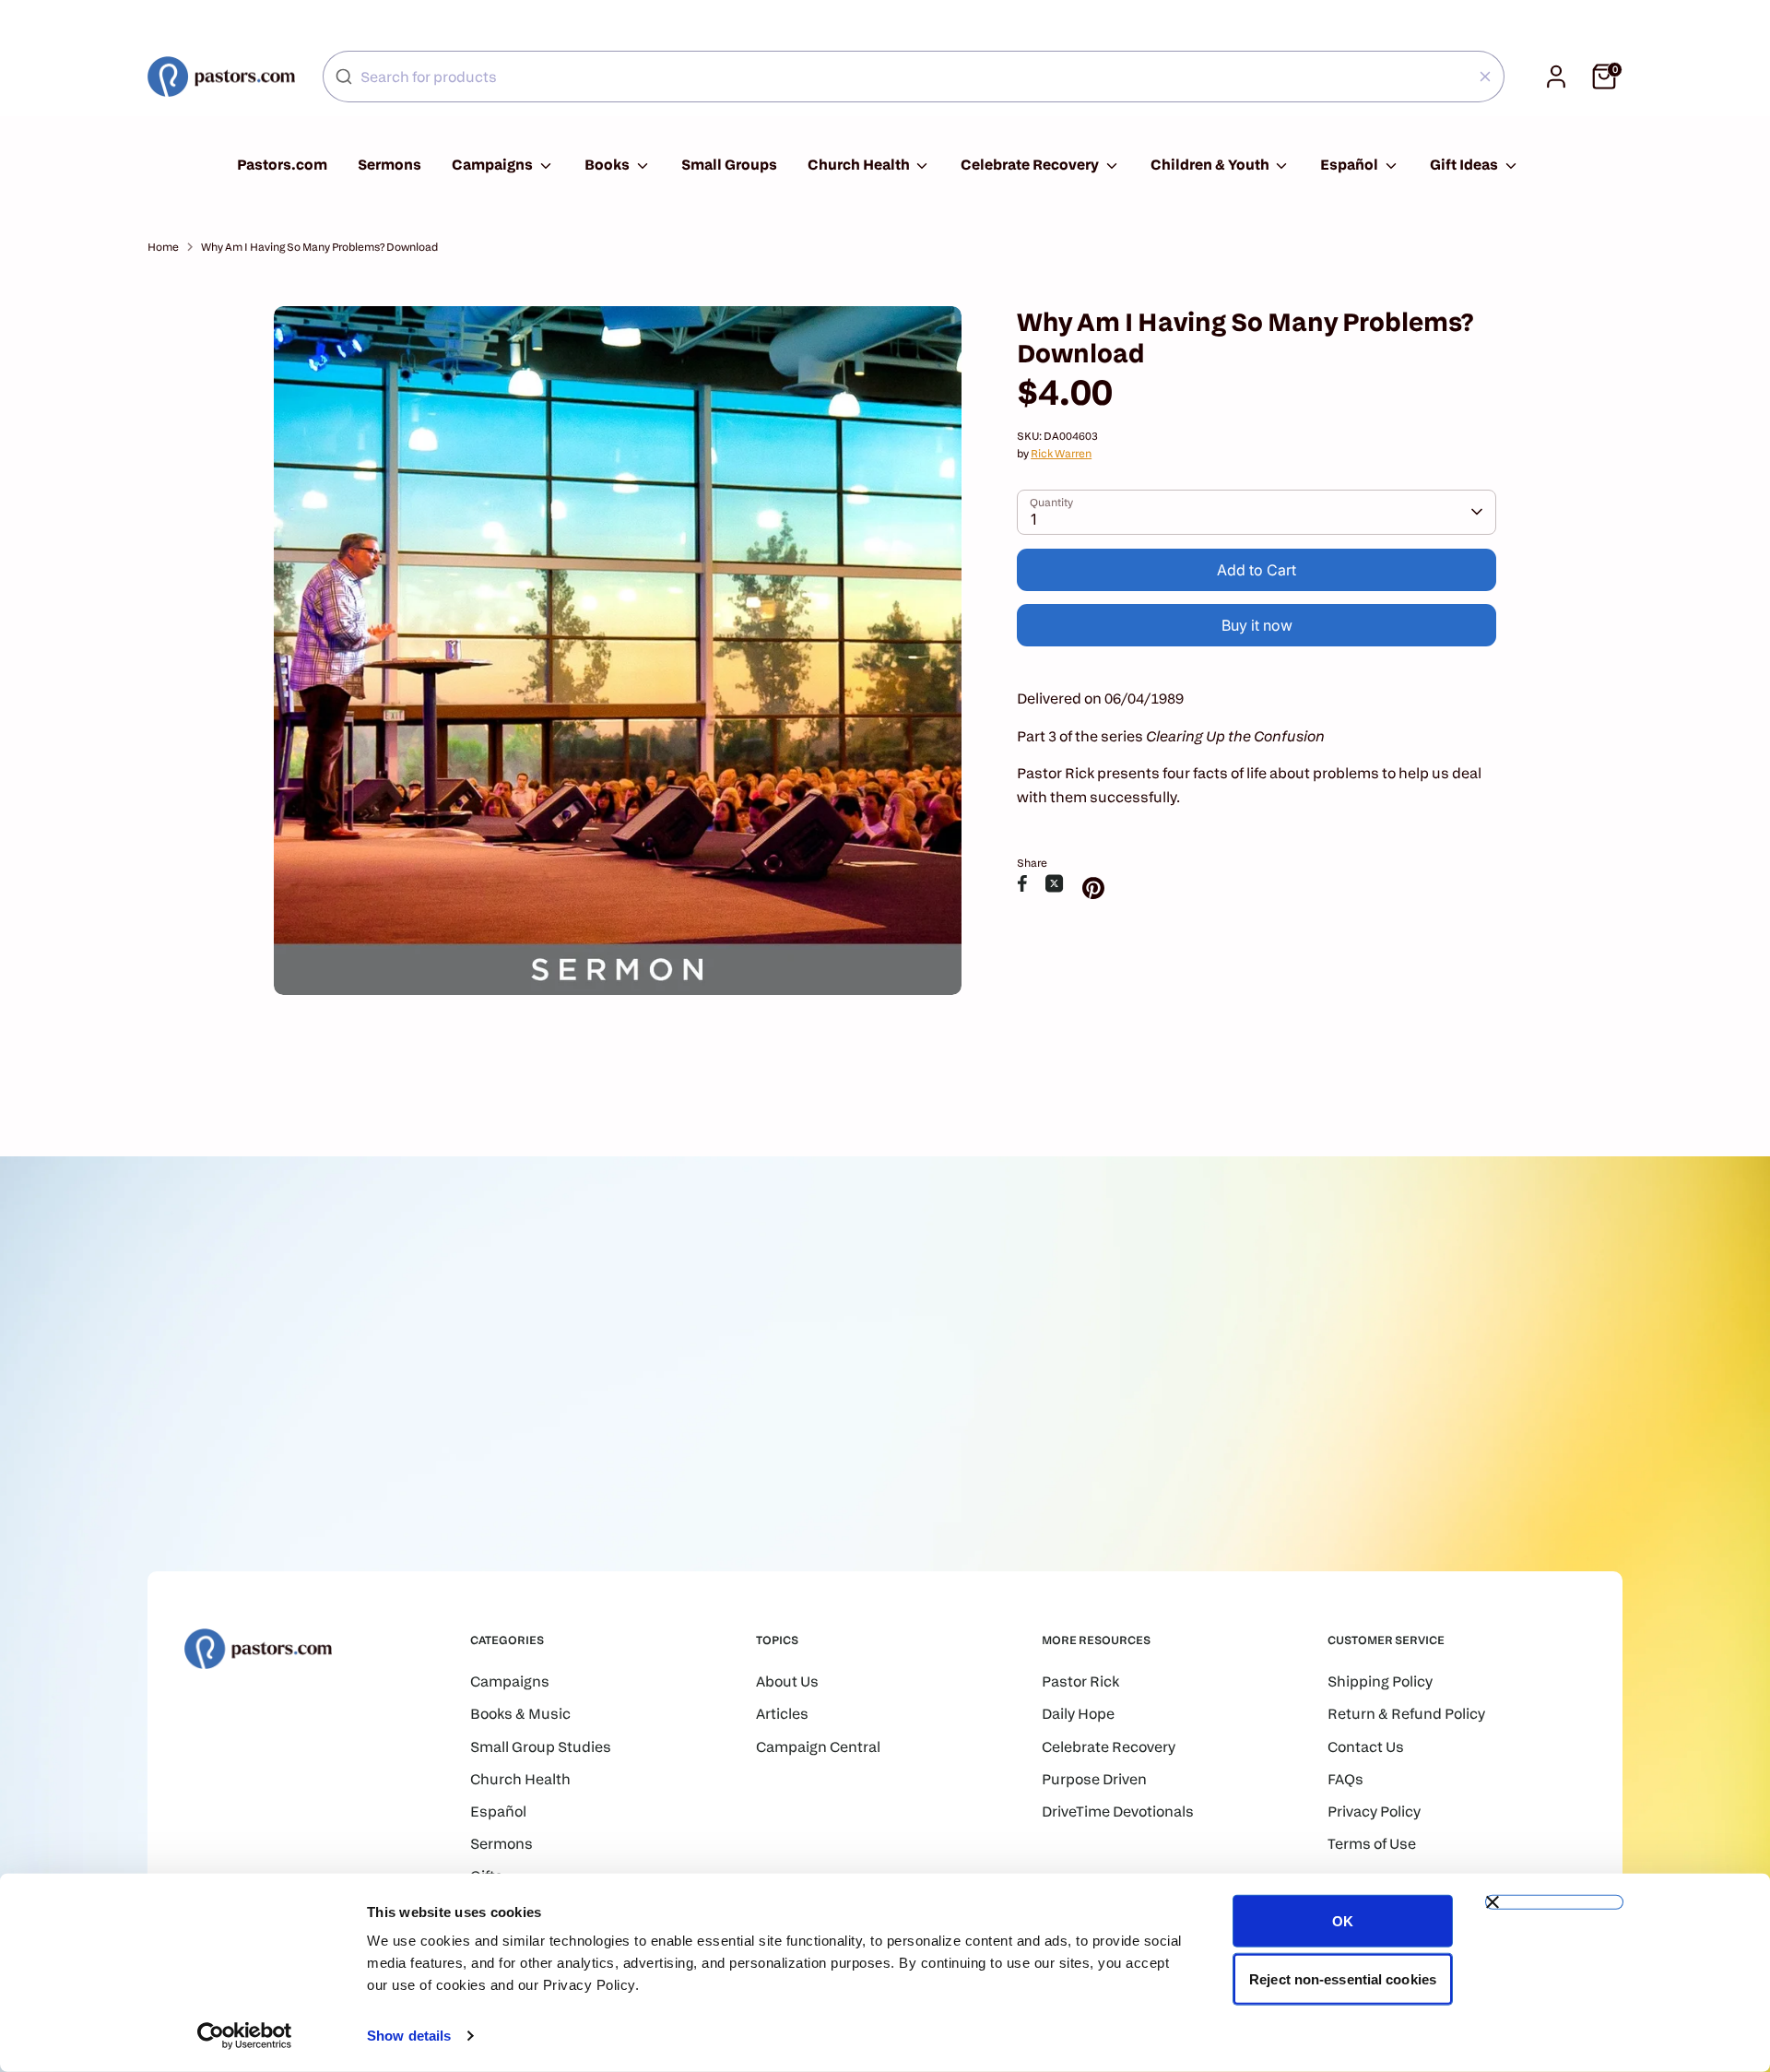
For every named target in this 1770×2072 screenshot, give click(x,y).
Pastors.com (282, 165)
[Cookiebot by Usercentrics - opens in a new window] (245, 2036)
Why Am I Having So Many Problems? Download (319, 247)
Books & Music (520, 1714)
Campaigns (494, 165)
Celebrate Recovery (1031, 165)
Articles (782, 1714)
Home (163, 247)
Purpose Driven (1094, 1779)
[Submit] (344, 77)
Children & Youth (1211, 165)
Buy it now (1257, 625)
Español (1351, 165)
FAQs (1345, 1779)
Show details (409, 2036)
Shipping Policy (1380, 1681)
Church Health (860, 165)
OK (1343, 1921)
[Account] (1556, 77)
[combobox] (914, 77)
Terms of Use (1372, 1844)
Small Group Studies (541, 1747)
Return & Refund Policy (1406, 1714)
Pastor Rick (1080, 1681)
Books (608, 165)
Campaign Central (818, 1747)
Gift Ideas (1465, 165)
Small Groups (729, 165)
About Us (787, 1681)
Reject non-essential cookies (1343, 1978)
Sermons (389, 165)
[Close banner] (1554, 1902)
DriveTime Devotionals (1118, 1812)
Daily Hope (1078, 1714)
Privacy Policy (1374, 1812)
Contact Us (1366, 1747)
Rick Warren (1061, 453)
